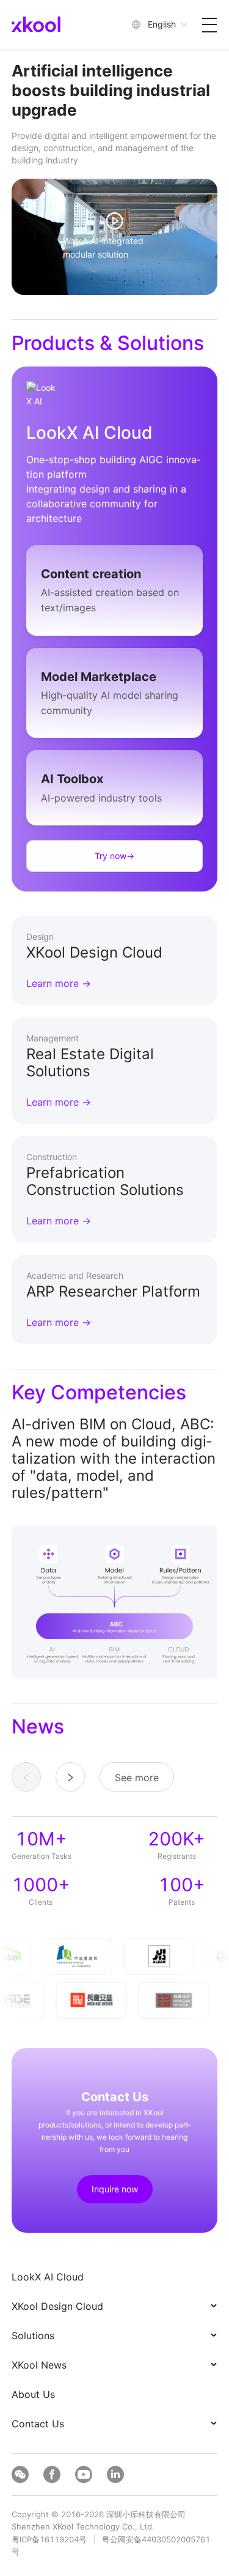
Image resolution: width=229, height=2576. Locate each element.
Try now (114, 856)
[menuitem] (115, 2277)
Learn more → (59, 983)
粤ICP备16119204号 (49, 2539)
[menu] (115, 2350)
